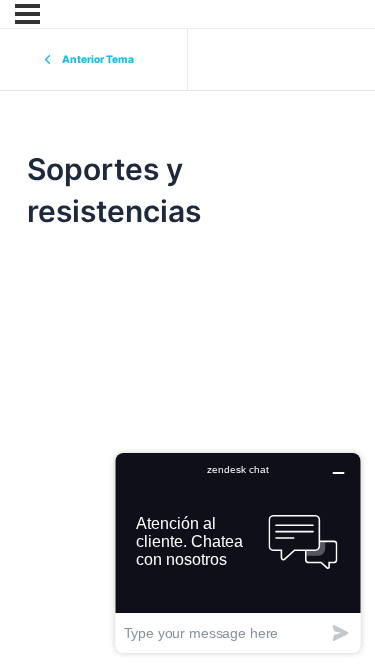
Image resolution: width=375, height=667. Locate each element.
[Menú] (27, 14)
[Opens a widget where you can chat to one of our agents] (238, 552)
